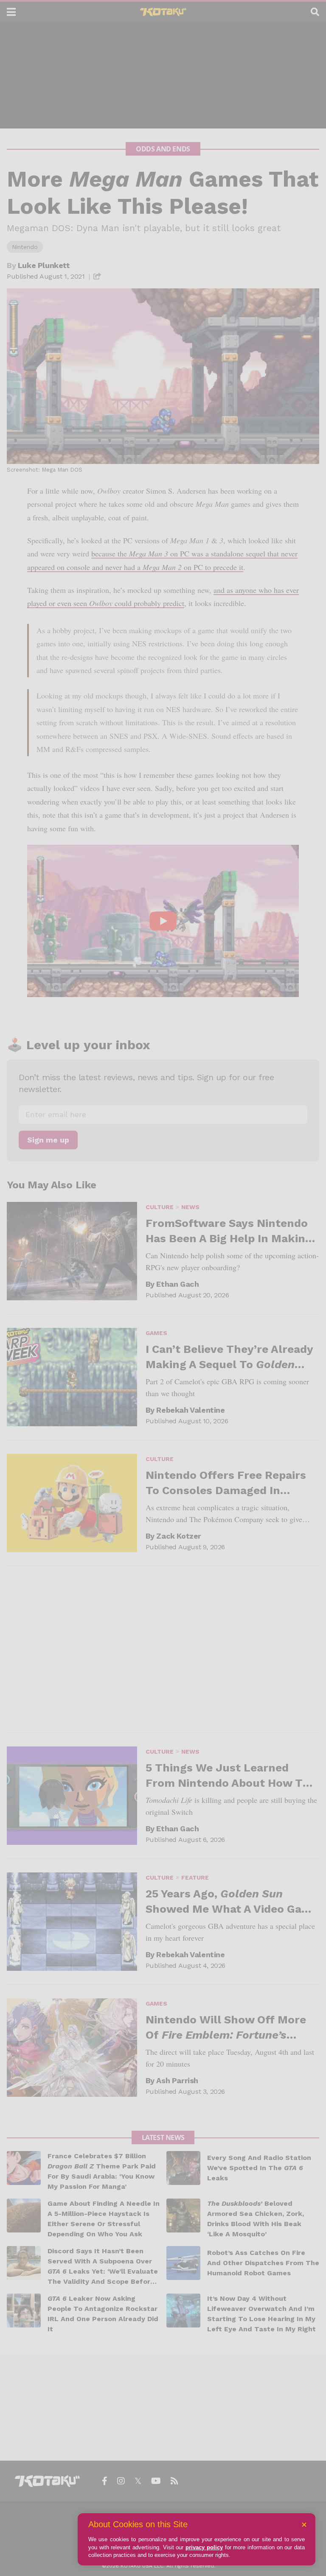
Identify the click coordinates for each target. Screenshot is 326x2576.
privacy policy (204, 2547)
